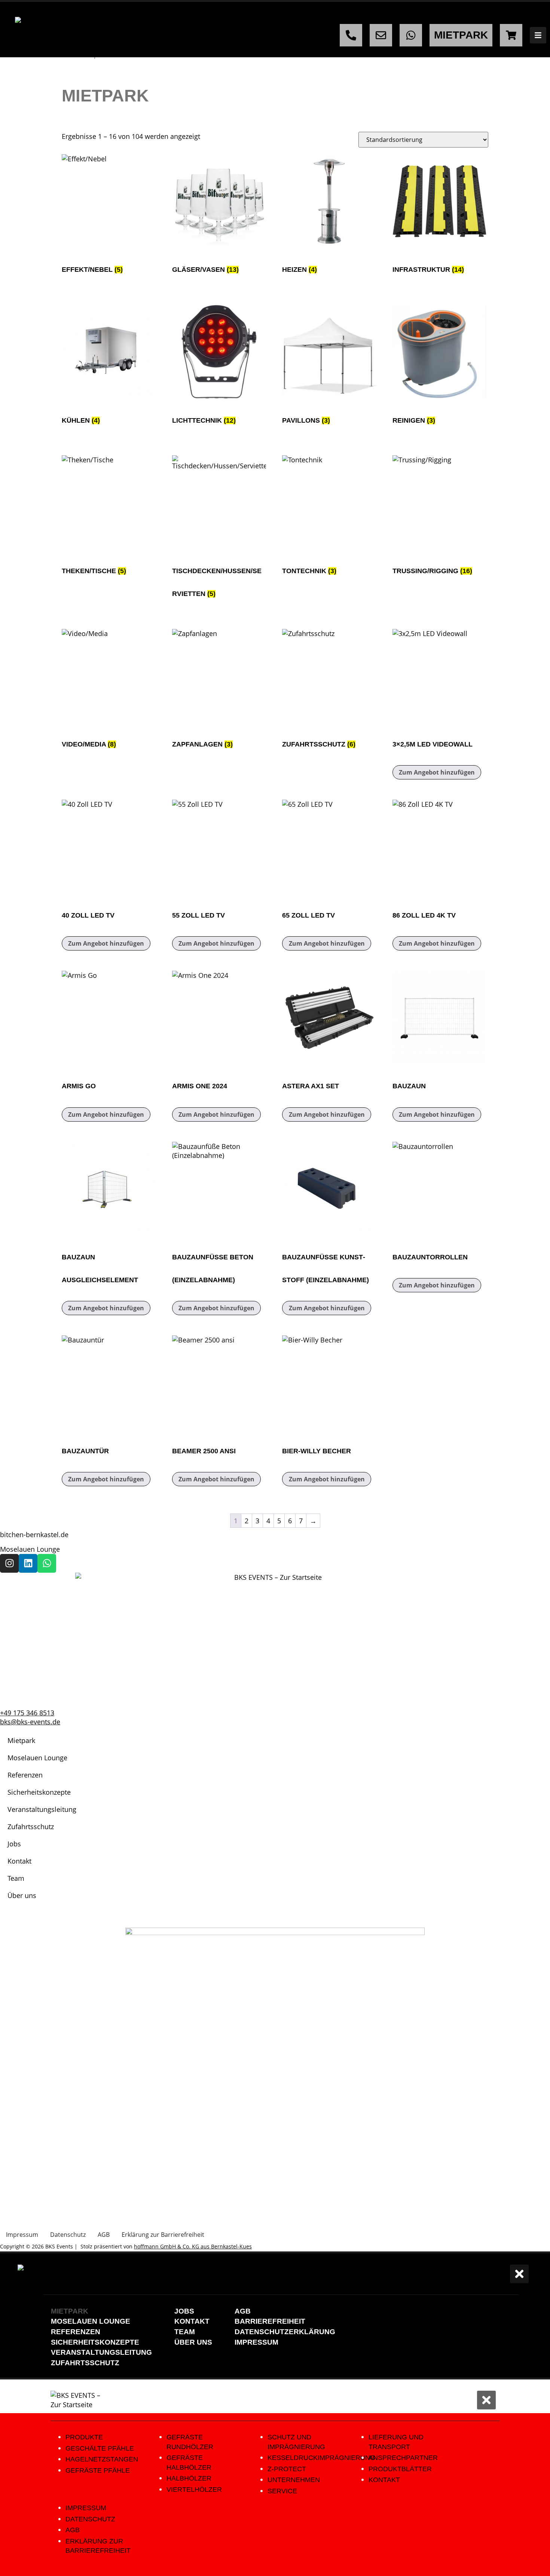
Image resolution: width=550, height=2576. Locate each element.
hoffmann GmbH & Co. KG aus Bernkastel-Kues (193, 2246)
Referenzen (25, 1775)
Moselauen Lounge (30, 1549)
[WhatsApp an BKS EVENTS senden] (411, 35)
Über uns (22, 1895)
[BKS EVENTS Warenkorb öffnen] (511, 35)
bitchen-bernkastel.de (34, 1535)
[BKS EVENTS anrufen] (351, 35)
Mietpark (21, 1740)
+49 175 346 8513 (27, 1713)
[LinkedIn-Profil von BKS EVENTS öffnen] (28, 1563)
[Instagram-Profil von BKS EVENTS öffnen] (9, 1563)
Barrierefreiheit (270, 2321)
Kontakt (19, 1861)
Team (16, 1878)
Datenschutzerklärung (285, 2332)
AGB (243, 2311)
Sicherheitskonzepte (39, 1792)
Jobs (14, 1844)
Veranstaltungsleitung (42, 1809)
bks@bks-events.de (30, 1722)
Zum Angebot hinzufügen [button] (437, 772)
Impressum (256, 2342)
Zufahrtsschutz (31, 1827)
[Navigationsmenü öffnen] (538, 35)
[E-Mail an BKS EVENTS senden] (381, 35)
